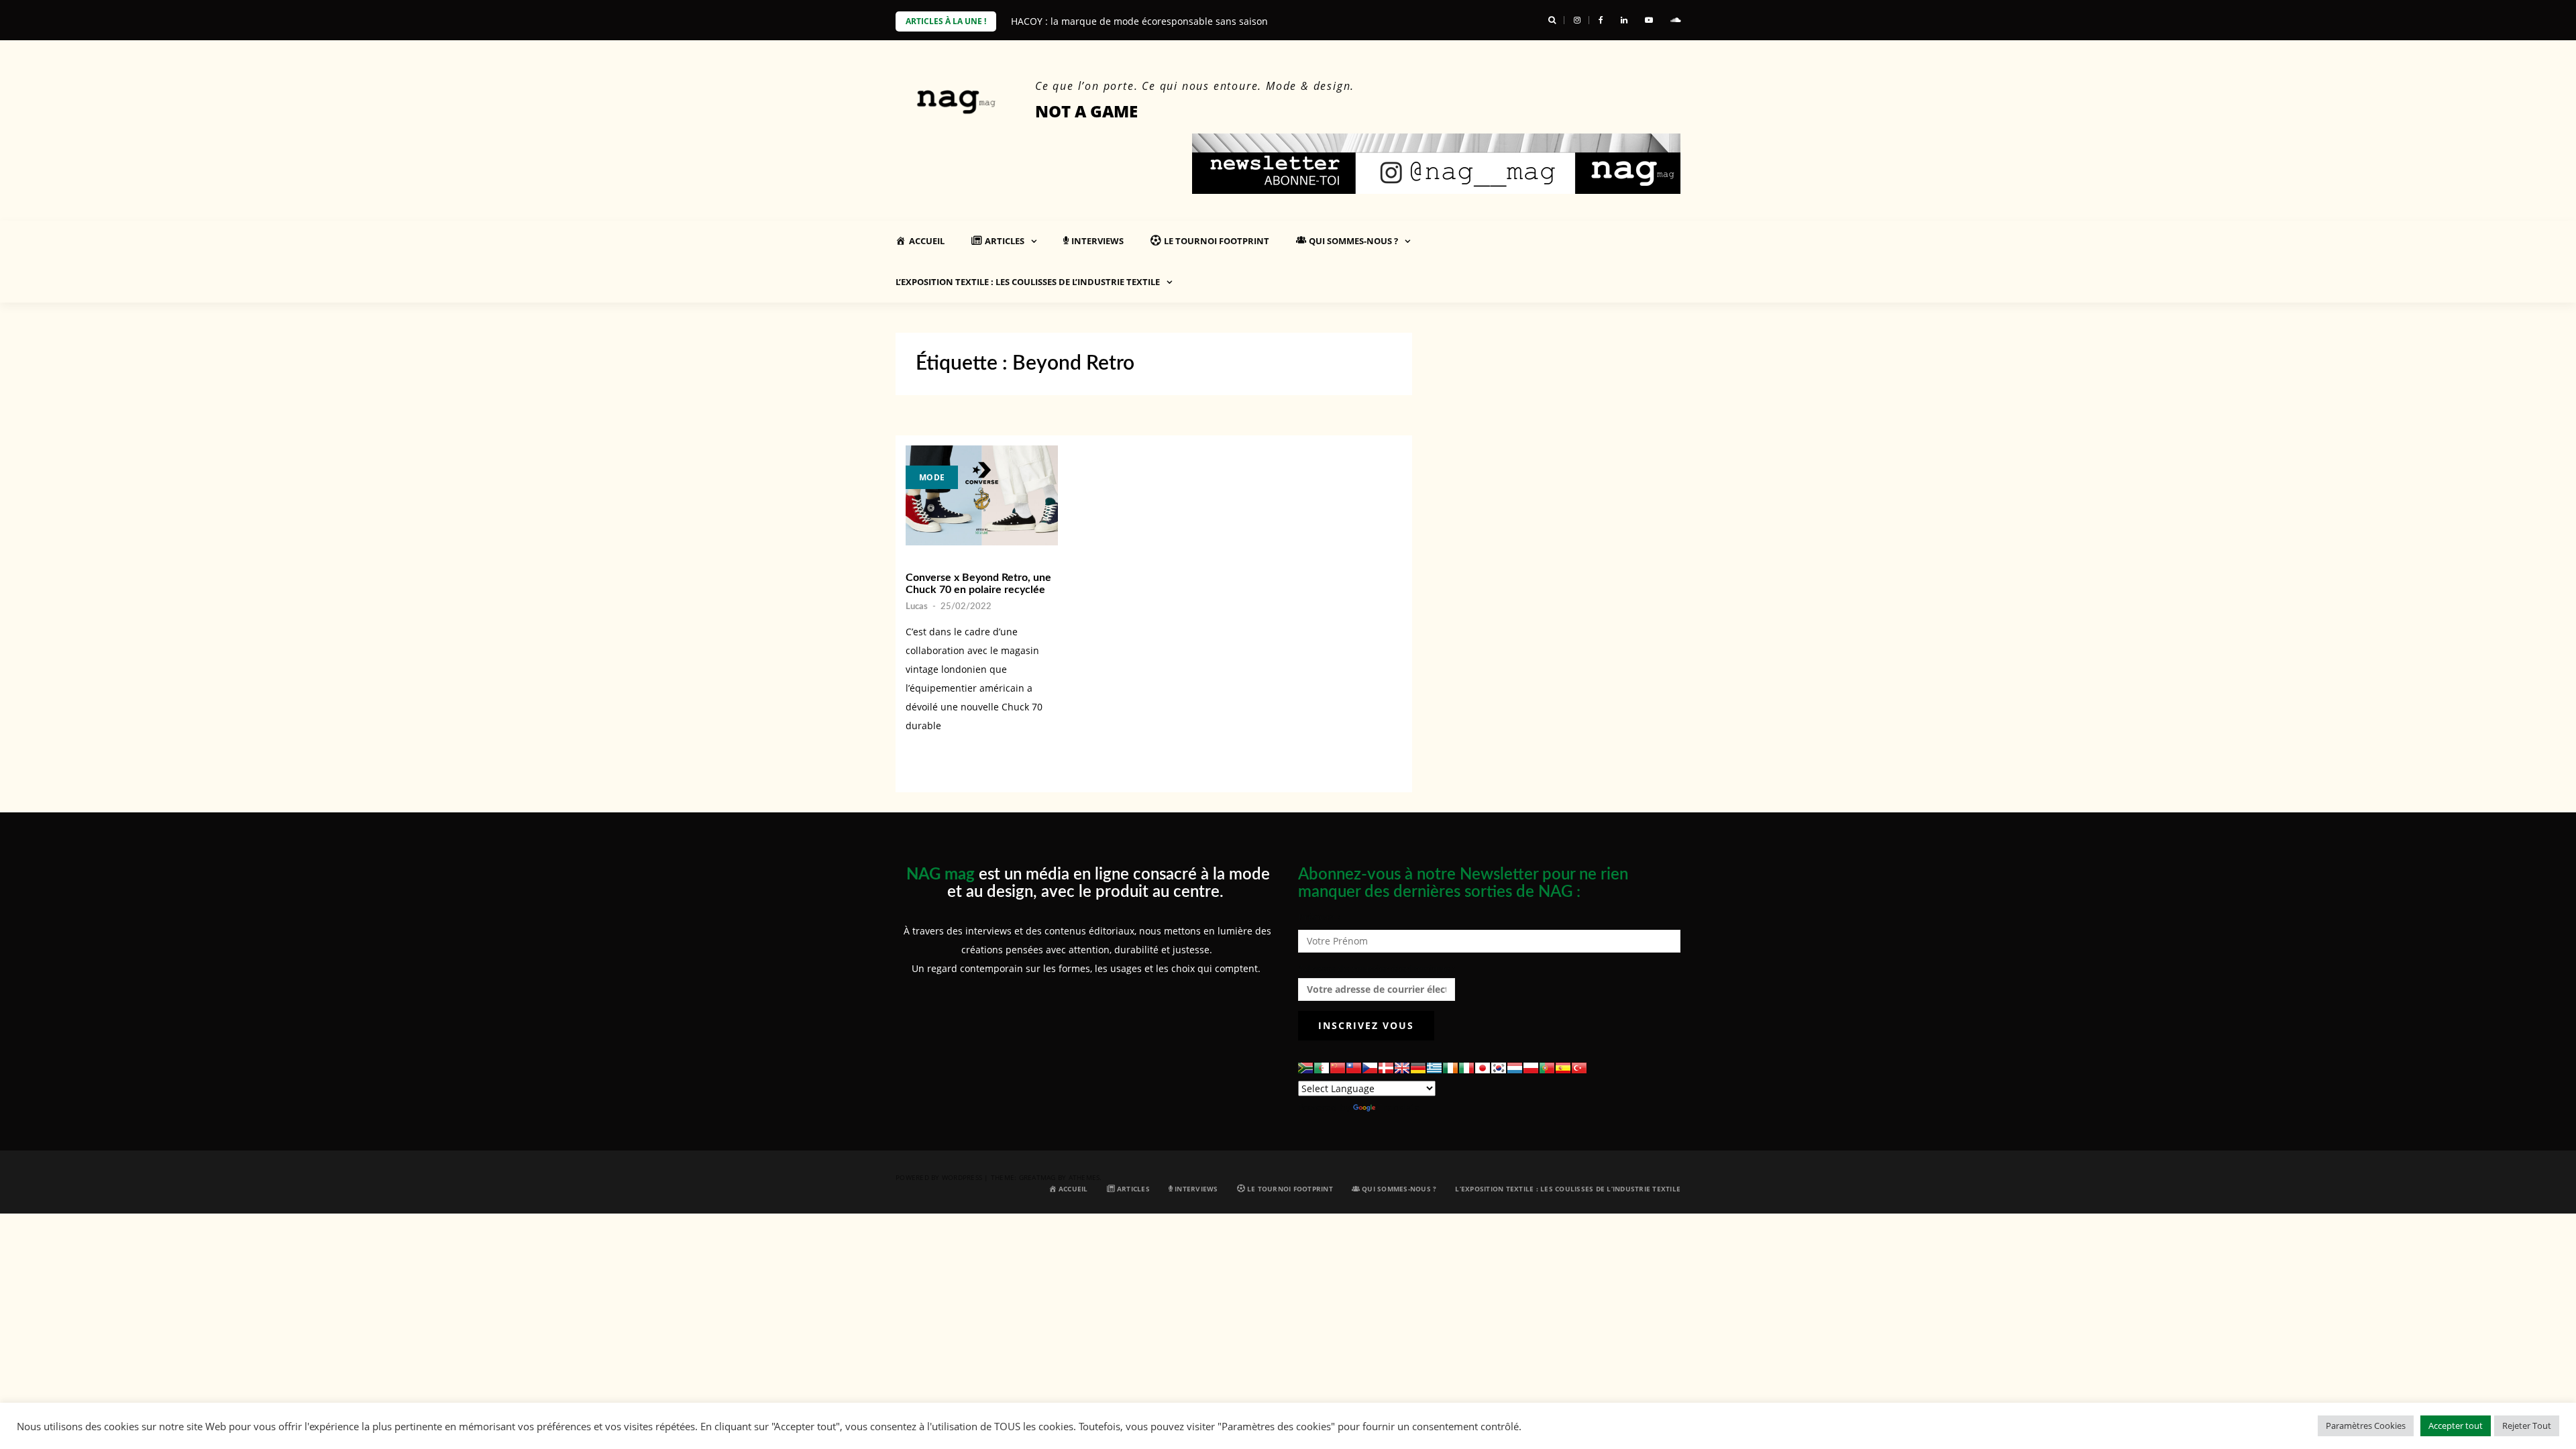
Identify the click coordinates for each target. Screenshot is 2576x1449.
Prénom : (1319, 917)
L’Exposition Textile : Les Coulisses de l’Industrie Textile (1028, 282)
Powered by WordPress (939, 1177)
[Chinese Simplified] (1338, 1068)
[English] (1402, 1068)
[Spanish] (1563, 1068)
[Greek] (1434, 1068)
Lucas (917, 607)
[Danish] (1386, 1068)
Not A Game (1086, 111)
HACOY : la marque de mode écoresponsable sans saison (1139, 21)
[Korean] (1499, 1068)
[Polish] (1531, 1068)
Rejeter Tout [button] (2527, 1426)
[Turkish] (1579, 1068)
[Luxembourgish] (1515, 1068)
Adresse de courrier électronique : (1377, 968)
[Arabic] (1322, 1068)
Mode (932, 477)
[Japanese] (1483, 1068)
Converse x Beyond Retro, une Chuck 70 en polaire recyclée (978, 584)
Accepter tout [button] (2456, 1426)
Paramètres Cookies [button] (2366, 1426)
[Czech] (1370, 1068)
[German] (1418, 1068)
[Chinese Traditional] (1354, 1068)
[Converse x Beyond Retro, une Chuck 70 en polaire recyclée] (982, 495)
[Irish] (1450, 1068)
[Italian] (1466, 1068)
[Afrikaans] (1305, 1068)
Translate (1399, 1107)
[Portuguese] (1547, 1068)
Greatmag (1037, 1177)
